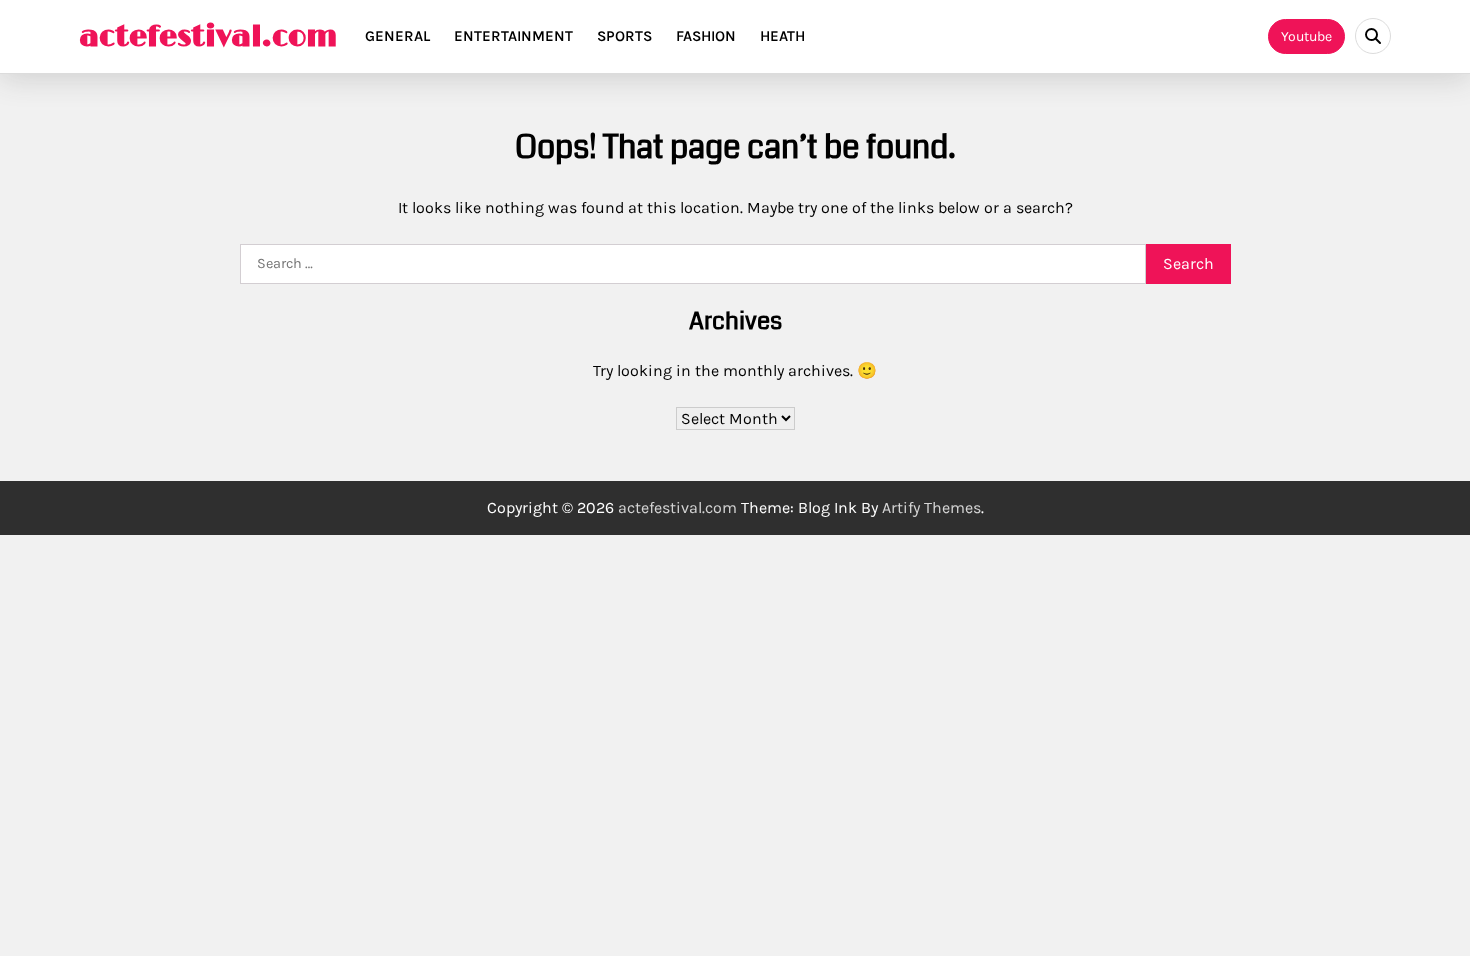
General (397, 36)
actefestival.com (208, 37)
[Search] (1373, 36)
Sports (624, 36)
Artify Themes (931, 507)
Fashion (706, 36)
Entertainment (513, 36)
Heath (782, 36)
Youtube (1306, 36)
